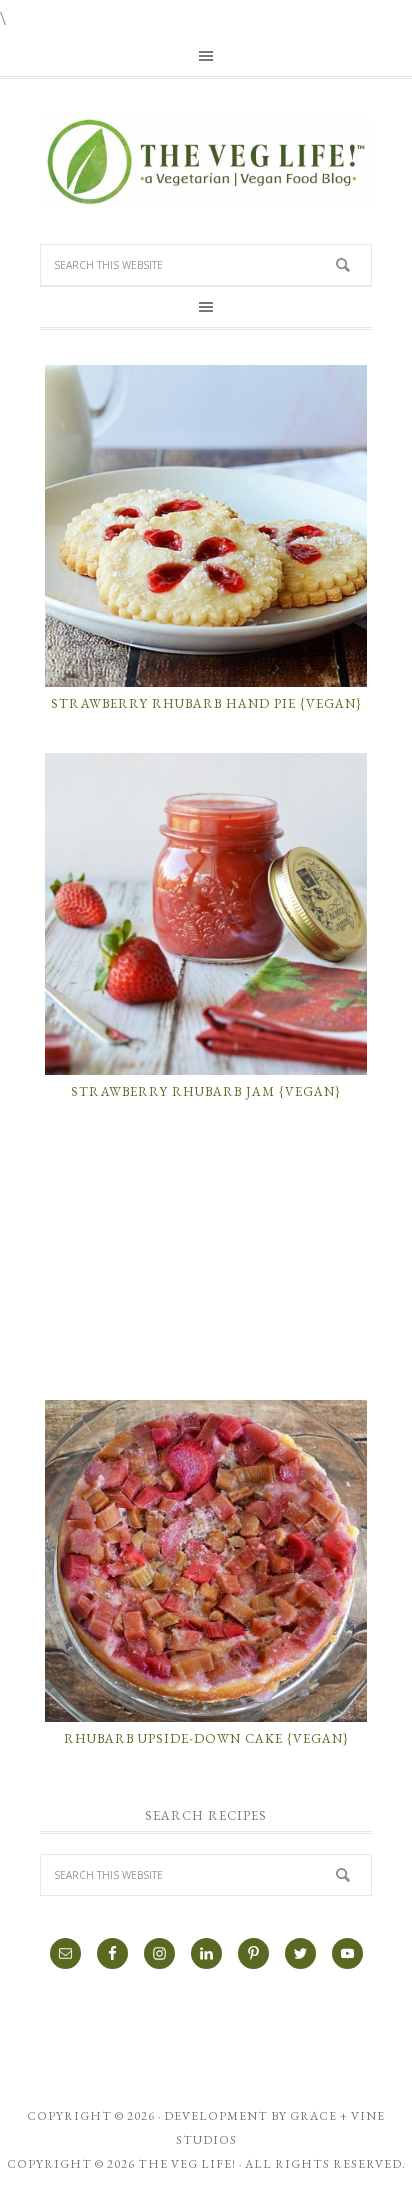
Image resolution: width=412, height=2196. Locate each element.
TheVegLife (206, 162)
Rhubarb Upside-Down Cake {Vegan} (206, 1738)
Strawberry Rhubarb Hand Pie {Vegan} (206, 703)
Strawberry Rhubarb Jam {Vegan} (206, 1091)
